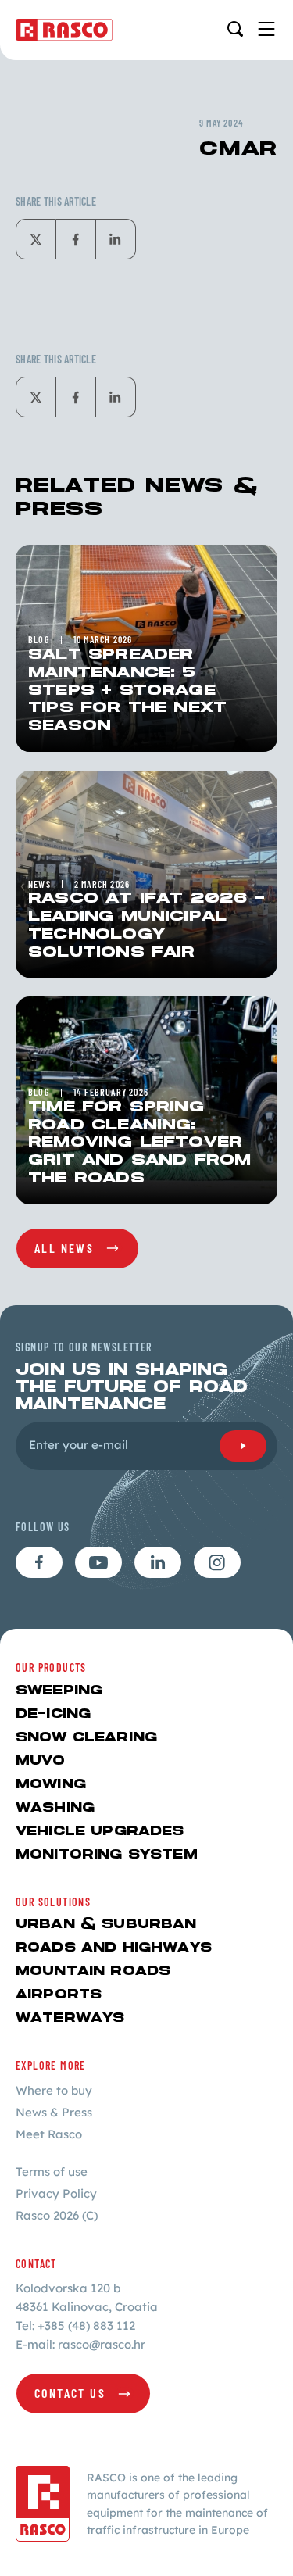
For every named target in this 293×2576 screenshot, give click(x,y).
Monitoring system (107, 1855)
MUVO (41, 1761)
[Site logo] (64, 30)
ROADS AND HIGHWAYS (114, 1948)
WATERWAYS (70, 2018)
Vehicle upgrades (100, 1832)
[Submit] (243, 1446)
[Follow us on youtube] (98, 1562)
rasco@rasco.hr (102, 2344)
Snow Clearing (86, 1738)
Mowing (51, 1785)
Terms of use (52, 2172)
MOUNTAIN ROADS (93, 1971)
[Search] (235, 29)
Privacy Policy (56, 2193)
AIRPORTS (59, 1995)
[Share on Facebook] (76, 239)
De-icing (53, 1714)
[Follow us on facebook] (39, 1562)
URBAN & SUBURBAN (106, 1925)
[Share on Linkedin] (116, 239)
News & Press (54, 2112)
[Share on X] (36, 239)
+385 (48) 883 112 (86, 2326)
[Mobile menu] (266, 29)
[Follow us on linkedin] (158, 1562)
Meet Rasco (49, 2134)
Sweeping (59, 1691)
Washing (55, 1808)
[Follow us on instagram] (217, 1562)
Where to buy (54, 2090)
